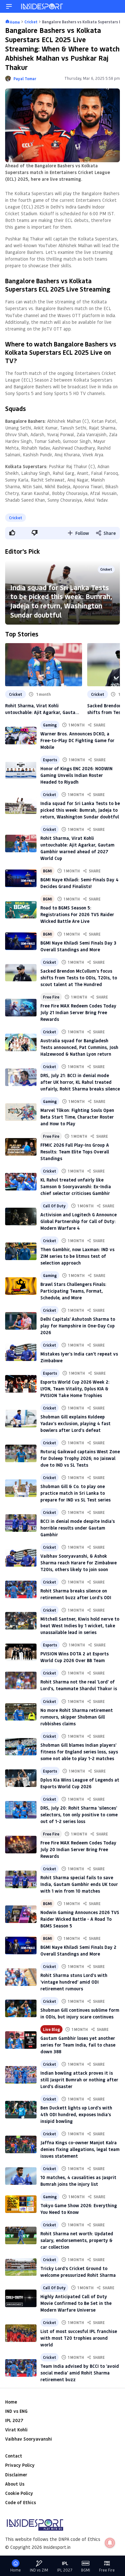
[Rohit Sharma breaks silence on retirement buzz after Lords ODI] (21, 1589)
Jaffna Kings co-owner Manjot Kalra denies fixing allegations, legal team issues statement (80, 2149)
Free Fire (51, 997)
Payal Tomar (25, 79)
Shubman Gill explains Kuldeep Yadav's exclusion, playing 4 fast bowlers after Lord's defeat (75, 1423)
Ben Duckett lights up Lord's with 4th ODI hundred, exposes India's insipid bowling (76, 2114)
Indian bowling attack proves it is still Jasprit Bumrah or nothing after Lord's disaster (79, 2080)
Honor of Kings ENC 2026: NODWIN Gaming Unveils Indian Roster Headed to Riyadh (76, 775)
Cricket (16, 518)
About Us (15, 2484)
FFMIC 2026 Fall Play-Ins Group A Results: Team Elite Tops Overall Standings (75, 1152)
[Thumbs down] (34, 533)
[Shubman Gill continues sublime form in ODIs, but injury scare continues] (21, 2008)
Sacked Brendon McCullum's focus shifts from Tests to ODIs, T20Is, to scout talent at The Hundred (79, 978)
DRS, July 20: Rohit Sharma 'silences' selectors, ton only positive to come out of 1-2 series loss (79, 1815)
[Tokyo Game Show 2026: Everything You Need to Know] (21, 2204)
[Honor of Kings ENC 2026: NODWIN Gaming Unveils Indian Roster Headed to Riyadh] (21, 770)
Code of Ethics (21, 2502)
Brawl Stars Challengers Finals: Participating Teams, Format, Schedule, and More (73, 1291)
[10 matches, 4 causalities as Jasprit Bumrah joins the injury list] (21, 2176)
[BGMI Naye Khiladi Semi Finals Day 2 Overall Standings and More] (21, 1945)
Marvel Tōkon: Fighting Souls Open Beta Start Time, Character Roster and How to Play (77, 1117)
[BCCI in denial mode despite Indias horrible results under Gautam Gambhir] (21, 1523)
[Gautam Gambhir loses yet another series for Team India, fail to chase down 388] (21, 2040)
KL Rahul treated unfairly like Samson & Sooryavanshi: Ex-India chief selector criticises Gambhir (76, 1186)
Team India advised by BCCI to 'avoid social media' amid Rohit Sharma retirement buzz (80, 2373)
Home (11, 2402)
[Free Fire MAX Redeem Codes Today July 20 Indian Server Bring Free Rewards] (21, 1845)
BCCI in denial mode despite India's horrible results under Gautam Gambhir (78, 1528)
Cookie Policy (19, 2493)
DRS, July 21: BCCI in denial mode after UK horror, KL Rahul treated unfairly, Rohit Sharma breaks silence (80, 1082)
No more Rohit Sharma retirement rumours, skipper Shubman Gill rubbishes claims (77, 1717)
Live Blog (51, 2029)
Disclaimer (16, 2475)
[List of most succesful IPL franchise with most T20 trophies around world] (21, 2333)
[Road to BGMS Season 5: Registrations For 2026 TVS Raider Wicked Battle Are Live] (21, 910)
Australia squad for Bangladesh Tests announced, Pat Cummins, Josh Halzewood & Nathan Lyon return (79, 1047)
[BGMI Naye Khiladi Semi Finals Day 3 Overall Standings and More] (21, 941)
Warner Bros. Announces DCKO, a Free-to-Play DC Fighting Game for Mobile (77, 740)
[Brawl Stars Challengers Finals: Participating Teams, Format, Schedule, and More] (21, 1286)
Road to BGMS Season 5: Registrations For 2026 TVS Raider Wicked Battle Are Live (77, 914)
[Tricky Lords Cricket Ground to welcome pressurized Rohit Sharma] (21, 2267)
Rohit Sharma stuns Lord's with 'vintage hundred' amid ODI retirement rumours (74, 1982)
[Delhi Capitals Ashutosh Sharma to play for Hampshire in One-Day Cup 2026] (21, 1321)
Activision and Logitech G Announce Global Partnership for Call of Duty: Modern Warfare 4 (79, 1221)
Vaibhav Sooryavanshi (29, 2439)
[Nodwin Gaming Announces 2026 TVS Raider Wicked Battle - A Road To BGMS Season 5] (21, 1914)
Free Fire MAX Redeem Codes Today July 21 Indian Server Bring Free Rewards (78, 1012)
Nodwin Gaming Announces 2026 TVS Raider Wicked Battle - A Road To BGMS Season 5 (80, 1919)
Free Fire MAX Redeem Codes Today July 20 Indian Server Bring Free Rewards (78, 1849)
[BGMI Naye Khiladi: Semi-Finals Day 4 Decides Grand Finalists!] (21, 878)
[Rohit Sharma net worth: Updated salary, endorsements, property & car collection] (21, 2235)
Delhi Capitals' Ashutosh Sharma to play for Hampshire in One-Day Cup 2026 (78, 1326)
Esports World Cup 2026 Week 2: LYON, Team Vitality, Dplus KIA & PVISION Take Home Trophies (75, 1389)
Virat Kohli (16, 2430)
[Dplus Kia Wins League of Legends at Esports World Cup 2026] (21, 1778)
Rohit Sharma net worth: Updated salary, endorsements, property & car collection (77, 2240)
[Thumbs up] (12, 533)
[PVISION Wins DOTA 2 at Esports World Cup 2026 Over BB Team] (21, 1652)
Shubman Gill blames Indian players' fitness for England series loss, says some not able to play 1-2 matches (79, 1752)
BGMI (47, 871)
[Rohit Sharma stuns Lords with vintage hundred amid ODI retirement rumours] (21, 1977)
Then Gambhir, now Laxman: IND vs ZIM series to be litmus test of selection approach (77, 1256)
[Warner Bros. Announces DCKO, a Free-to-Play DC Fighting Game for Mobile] (21, 736)
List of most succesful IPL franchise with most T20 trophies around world (79, 2338)
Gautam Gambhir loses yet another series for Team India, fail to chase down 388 (78, 2045)
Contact (14, 2456)
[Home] (42, 6)
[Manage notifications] (110, 2543)
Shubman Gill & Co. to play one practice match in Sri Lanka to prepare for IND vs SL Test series (75, 1493)
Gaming (50, 725)
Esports (50, 760)
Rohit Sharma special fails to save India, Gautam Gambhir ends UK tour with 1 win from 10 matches (79, 1884)
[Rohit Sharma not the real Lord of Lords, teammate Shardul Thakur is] (21, 1680)
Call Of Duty (54, 1206)
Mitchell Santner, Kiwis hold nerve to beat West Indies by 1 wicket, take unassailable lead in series (80, 1626)
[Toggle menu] (9, 6)
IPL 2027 (14, 2420)
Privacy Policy (20, 2465)
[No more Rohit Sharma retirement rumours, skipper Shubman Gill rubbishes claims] (21, 1712)
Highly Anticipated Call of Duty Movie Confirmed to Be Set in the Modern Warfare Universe (76, 2303)
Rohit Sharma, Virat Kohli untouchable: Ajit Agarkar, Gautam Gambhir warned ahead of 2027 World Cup (42, 709)
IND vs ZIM (39, 2570)
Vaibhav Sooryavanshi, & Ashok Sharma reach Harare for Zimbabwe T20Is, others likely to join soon (79, 1563)
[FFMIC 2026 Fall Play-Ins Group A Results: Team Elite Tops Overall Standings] (21, 1147)
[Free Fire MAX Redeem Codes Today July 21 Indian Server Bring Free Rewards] (21, 1008)
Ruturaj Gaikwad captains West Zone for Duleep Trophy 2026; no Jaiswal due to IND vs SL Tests (80, 1458)
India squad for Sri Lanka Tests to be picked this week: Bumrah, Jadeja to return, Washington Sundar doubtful (61, 601)
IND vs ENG (16, 2411)
